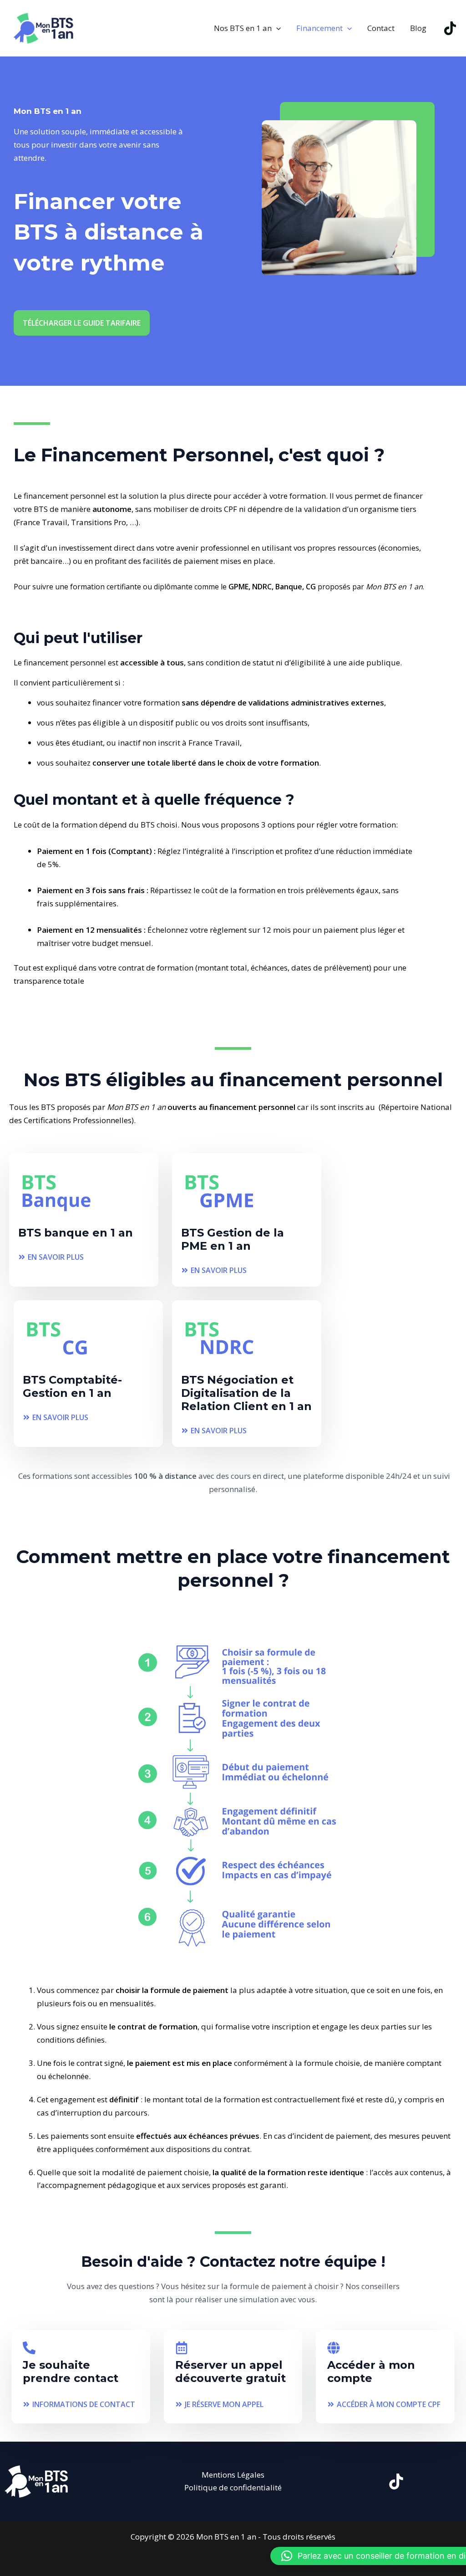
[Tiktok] (450, 28)
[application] (276, 28)
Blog (418, 28)
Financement (319, 28)
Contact (381, 28)
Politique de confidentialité (233, 2487)
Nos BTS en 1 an (243, 28)
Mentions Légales (233, 2475)
